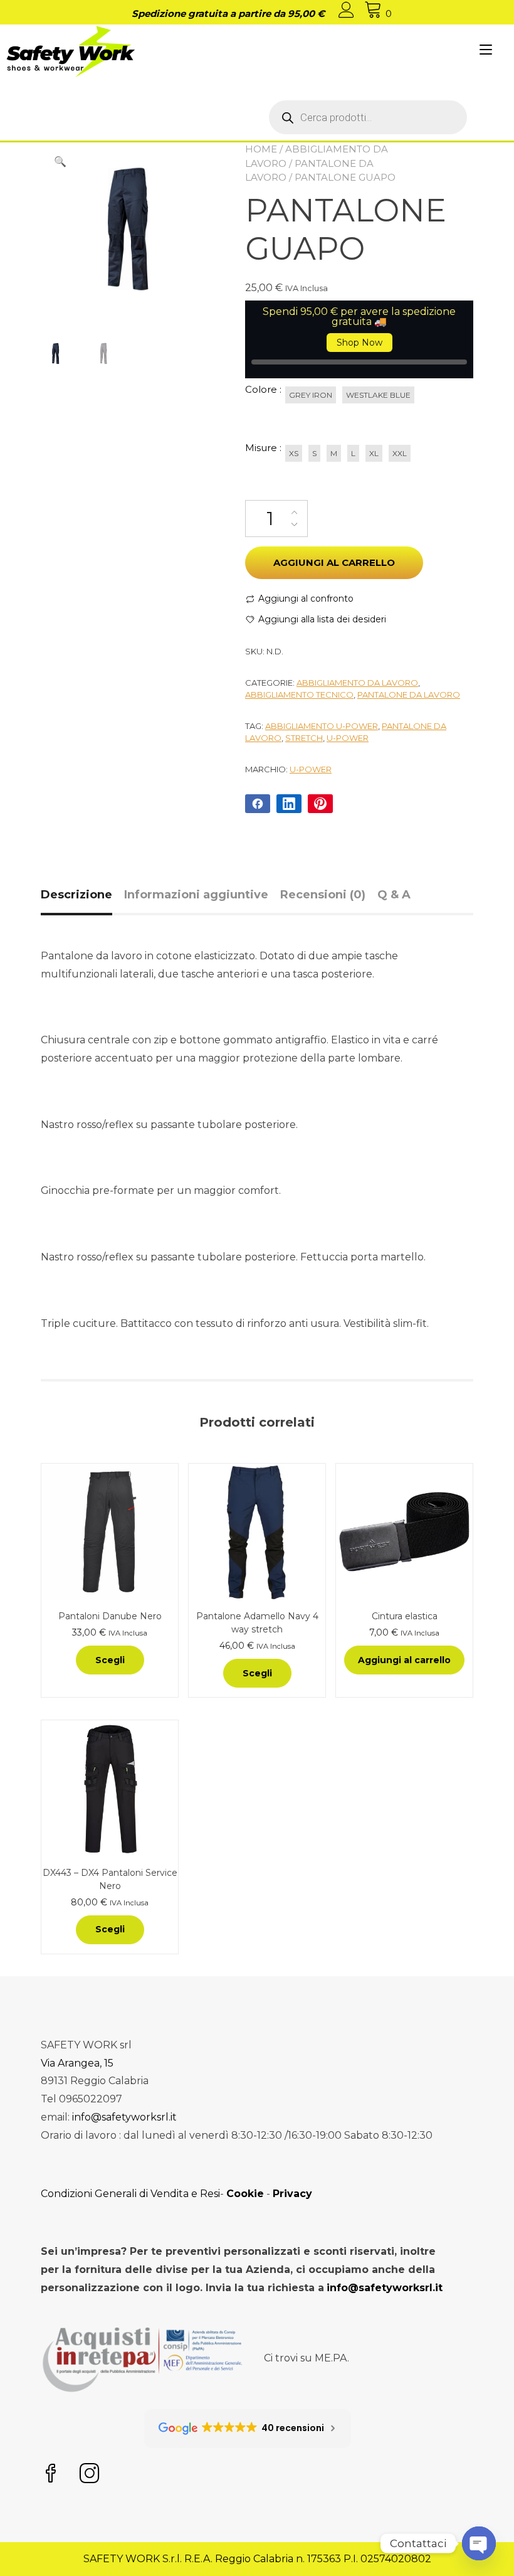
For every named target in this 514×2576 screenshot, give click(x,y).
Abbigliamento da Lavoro (357, 683)
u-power (348, 738)
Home (261, 149)
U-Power (311, 769)
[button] (60, 162)
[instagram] (90, 2475)
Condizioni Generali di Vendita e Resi (130, 2194)
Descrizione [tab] (76, 895)
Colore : (263, 389)
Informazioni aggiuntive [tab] (196, 895)
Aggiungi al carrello (334, 562)
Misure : (263, 448)
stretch (304, 738)
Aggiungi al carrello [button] (404, 1660)
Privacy (292, 2194)
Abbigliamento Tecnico (299, 695)
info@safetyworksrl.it (124, 2117)
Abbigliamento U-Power (322, 726)
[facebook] (51, 2475)
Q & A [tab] (394, 895)
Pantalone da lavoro (409, 695)
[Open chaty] (479, 2543)
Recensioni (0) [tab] (323, 895)
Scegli (110, 1660)
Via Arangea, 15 (77, 2063)
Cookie (245, 2194)
